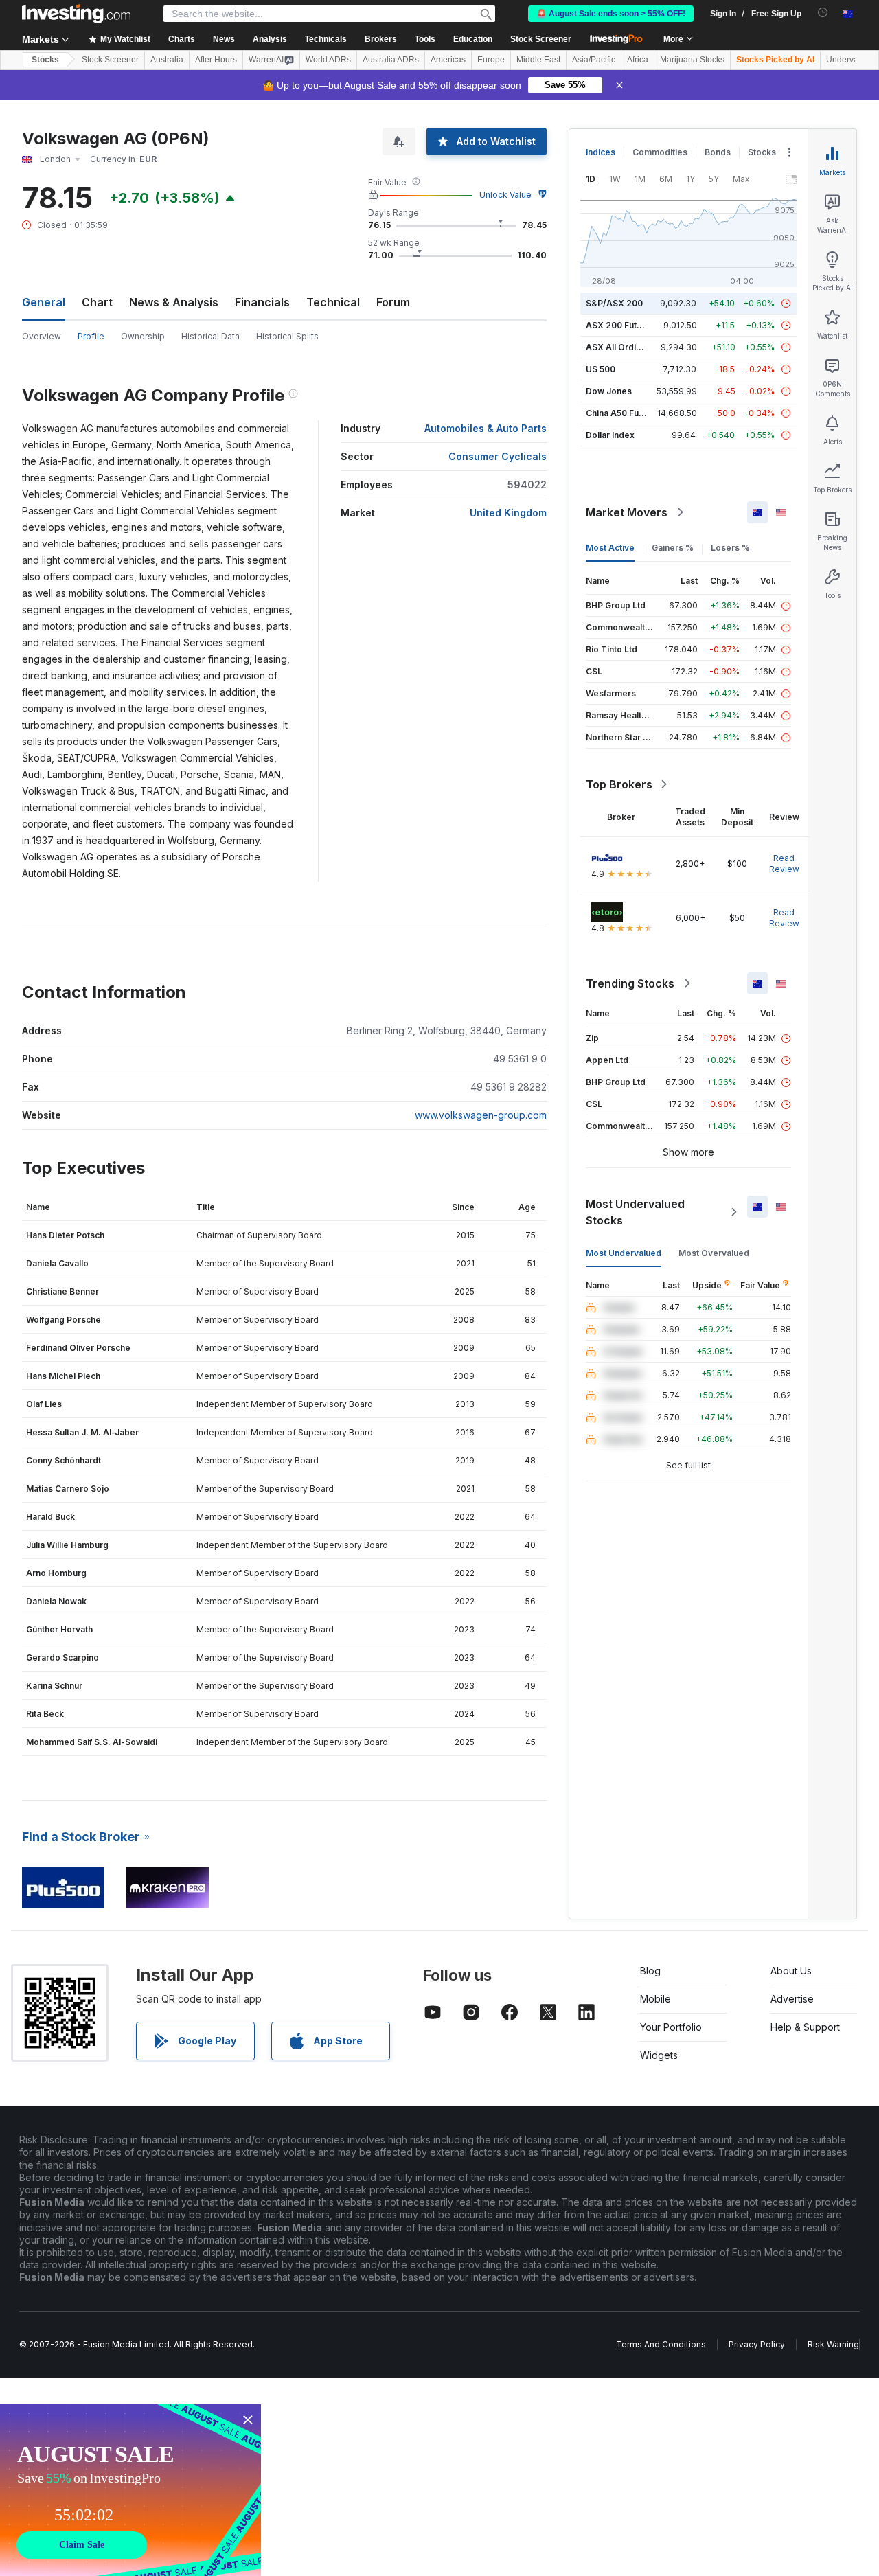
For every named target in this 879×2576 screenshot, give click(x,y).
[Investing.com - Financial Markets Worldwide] (76, 14)
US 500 (601, 369)
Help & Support (805, 2027)
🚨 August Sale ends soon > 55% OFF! (611, 14)
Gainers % (673, 548)
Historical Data (210, 336)
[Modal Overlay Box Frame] (130, 2490)
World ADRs (328, 60)
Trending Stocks (630, 983)
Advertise (792, 1999)
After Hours (216, 60)
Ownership (143, 336)
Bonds (718, 152)
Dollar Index (610, 435)
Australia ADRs (391, 60)
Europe (491, 60)
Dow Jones (609, 391)
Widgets (659, 2055)
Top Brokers (619, 784)
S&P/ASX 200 (614, 303)
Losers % (730, 548)
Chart (97, 302)
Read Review (784, 864)
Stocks (45, 60)
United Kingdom (508, 513)
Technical (333, 302)
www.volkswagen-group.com (481, 1115)
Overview (42, 336)
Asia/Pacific (594, 60)
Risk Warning (833, 2344)
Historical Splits (287, 336)
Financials (262, 302)
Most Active (610, 548)
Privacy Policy (757, 2344)
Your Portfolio (671, 2027)
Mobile (655, 1999)
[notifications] (823, 13)
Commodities (660, 152)
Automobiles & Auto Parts (486, 428)
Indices (601, 152)
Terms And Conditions (661, 2344)
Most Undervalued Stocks (635, 1212)
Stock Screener (541, 39)
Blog (650, 1971)
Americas (448, 60)
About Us (791, 1971)
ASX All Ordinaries (624, 347)
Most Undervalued (624, 1253)
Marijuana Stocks (692, 60)
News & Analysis (174, 302)
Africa (638, 60)
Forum (393, 302)
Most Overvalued (714, 1253)
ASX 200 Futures (620, 325)
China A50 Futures (623, 413)
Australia (167, 60)
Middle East (538, 60)
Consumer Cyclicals (498, 456)
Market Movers (627, 512)
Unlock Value (505, 195)
